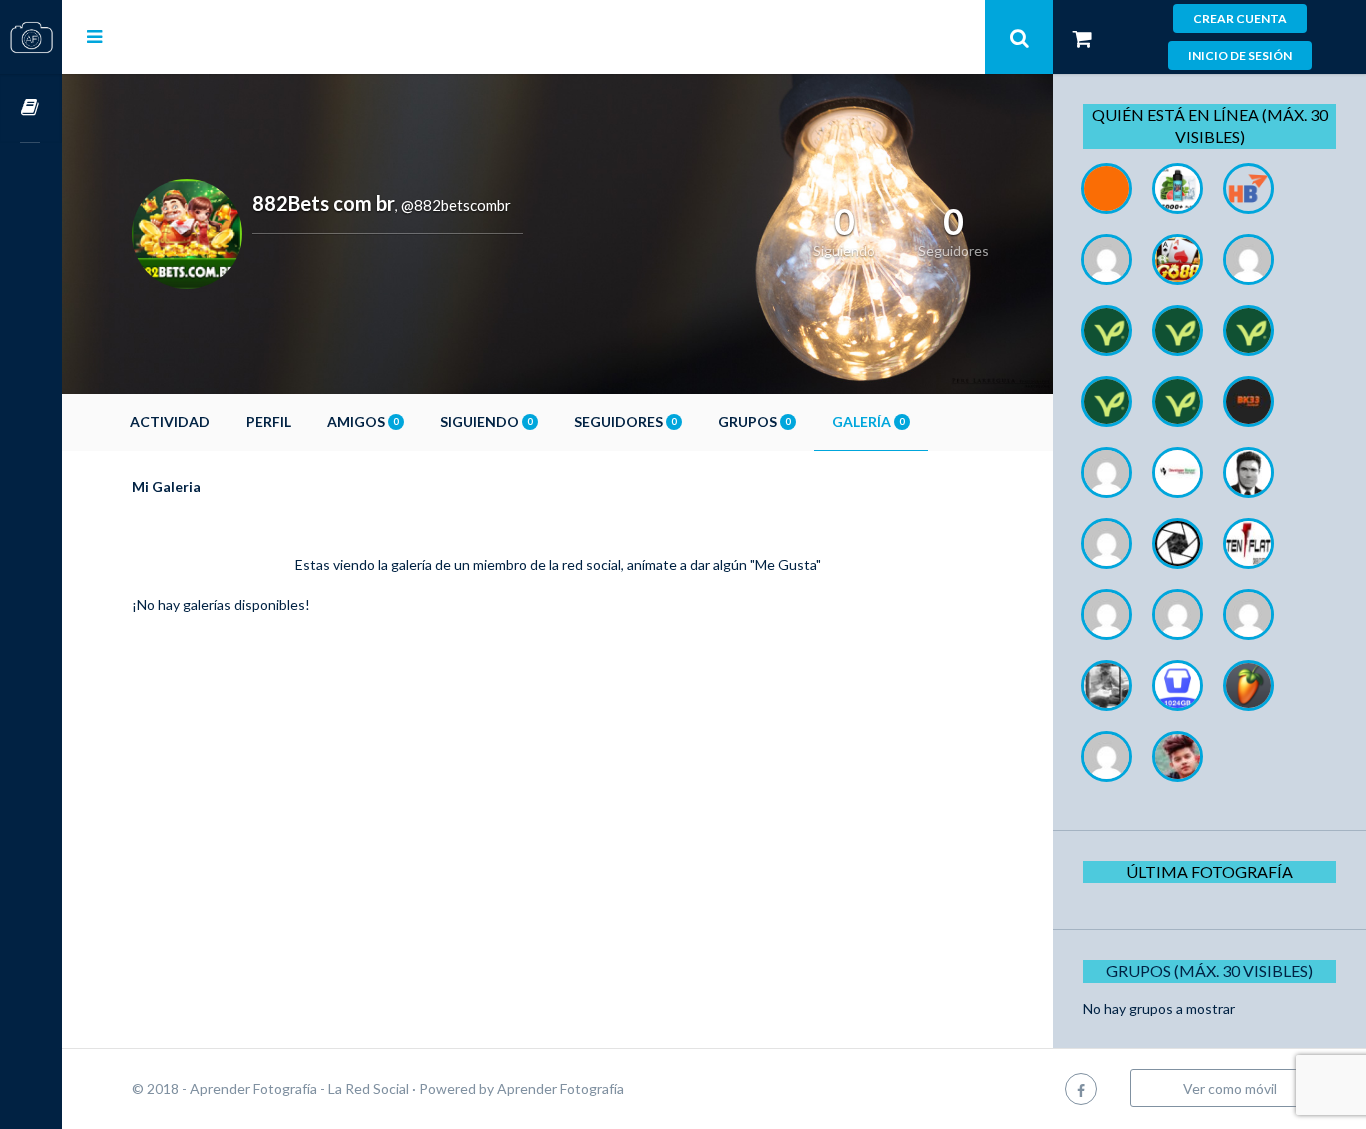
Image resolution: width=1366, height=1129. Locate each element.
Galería (868, 421)
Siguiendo (486, 421)
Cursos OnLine (31, 108)
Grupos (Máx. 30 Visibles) (1209, 970)
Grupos (754, 421)
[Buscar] (1019, 37)
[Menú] (94, 36)
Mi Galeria (166, 486)
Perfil (268, 421)
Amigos (362, 421)
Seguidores (625, 421)
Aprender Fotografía (560, 1088)
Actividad (170, 421)
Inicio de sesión (1240, 55)
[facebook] (1081, 1088)
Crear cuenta (1240, 18)
